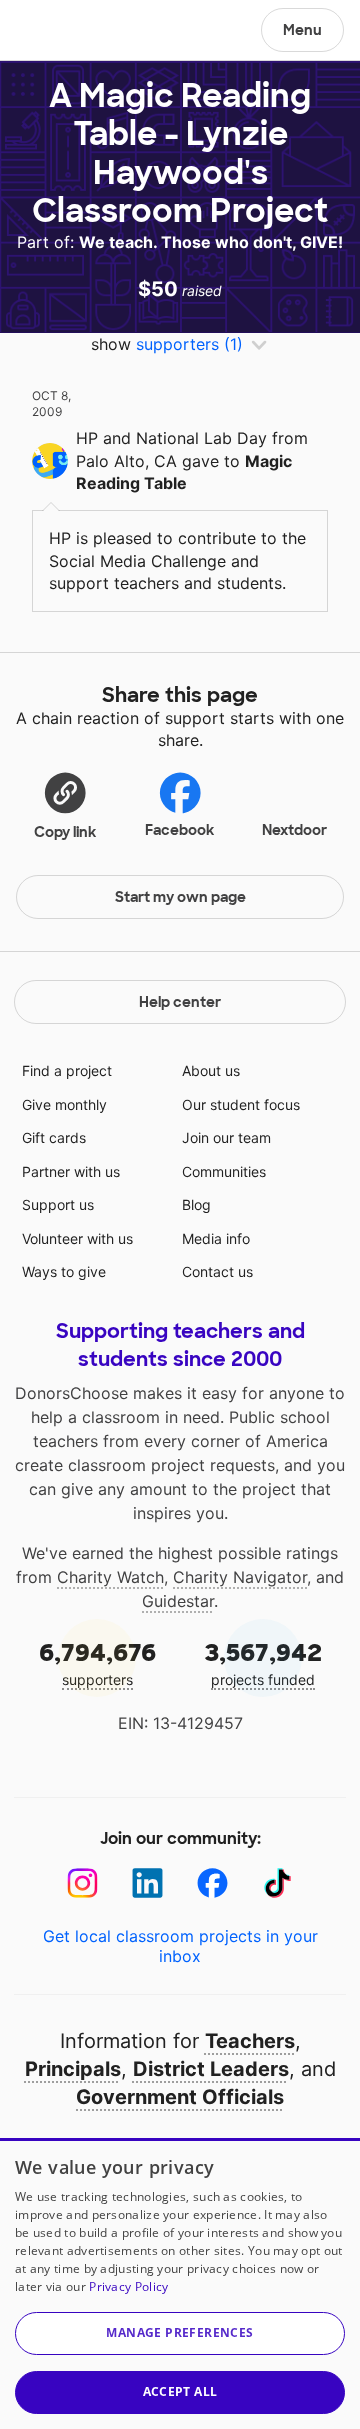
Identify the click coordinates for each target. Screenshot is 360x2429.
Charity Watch (110, 1577)
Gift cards (54, 1137)
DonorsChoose (63, 32)
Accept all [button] (180, 2391)
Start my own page (180, 897)
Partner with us (71, 1171)
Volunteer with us (77, 1238)
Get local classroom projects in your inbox (180, 1946)
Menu (302, 30)
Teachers (250, 2041)
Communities (224, 1171)
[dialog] (180, 2283)
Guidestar (178, 1601)
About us (211, 1070)
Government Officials (180, 2097)
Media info (216, 1238)
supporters (97, 1662)
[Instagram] (82, 1883)
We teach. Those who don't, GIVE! (211, 242)
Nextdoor (294, 830)
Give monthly (64, 1104)
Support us (58, 1204)
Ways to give (64, 1271)
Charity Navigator (240, 1577)
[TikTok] (277, 1883)
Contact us (217, 1271)
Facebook (179, 830)
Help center (180, 1002)
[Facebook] (212, 1883)
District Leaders (211, 2069)
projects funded (263, 1662)
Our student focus (241, 1104)
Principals (73, 2069)
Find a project (67, 1070)
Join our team (226, 1137)
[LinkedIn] (147, 1883)
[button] (65, 805)
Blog (196, 1204)
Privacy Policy (128, 2286)
